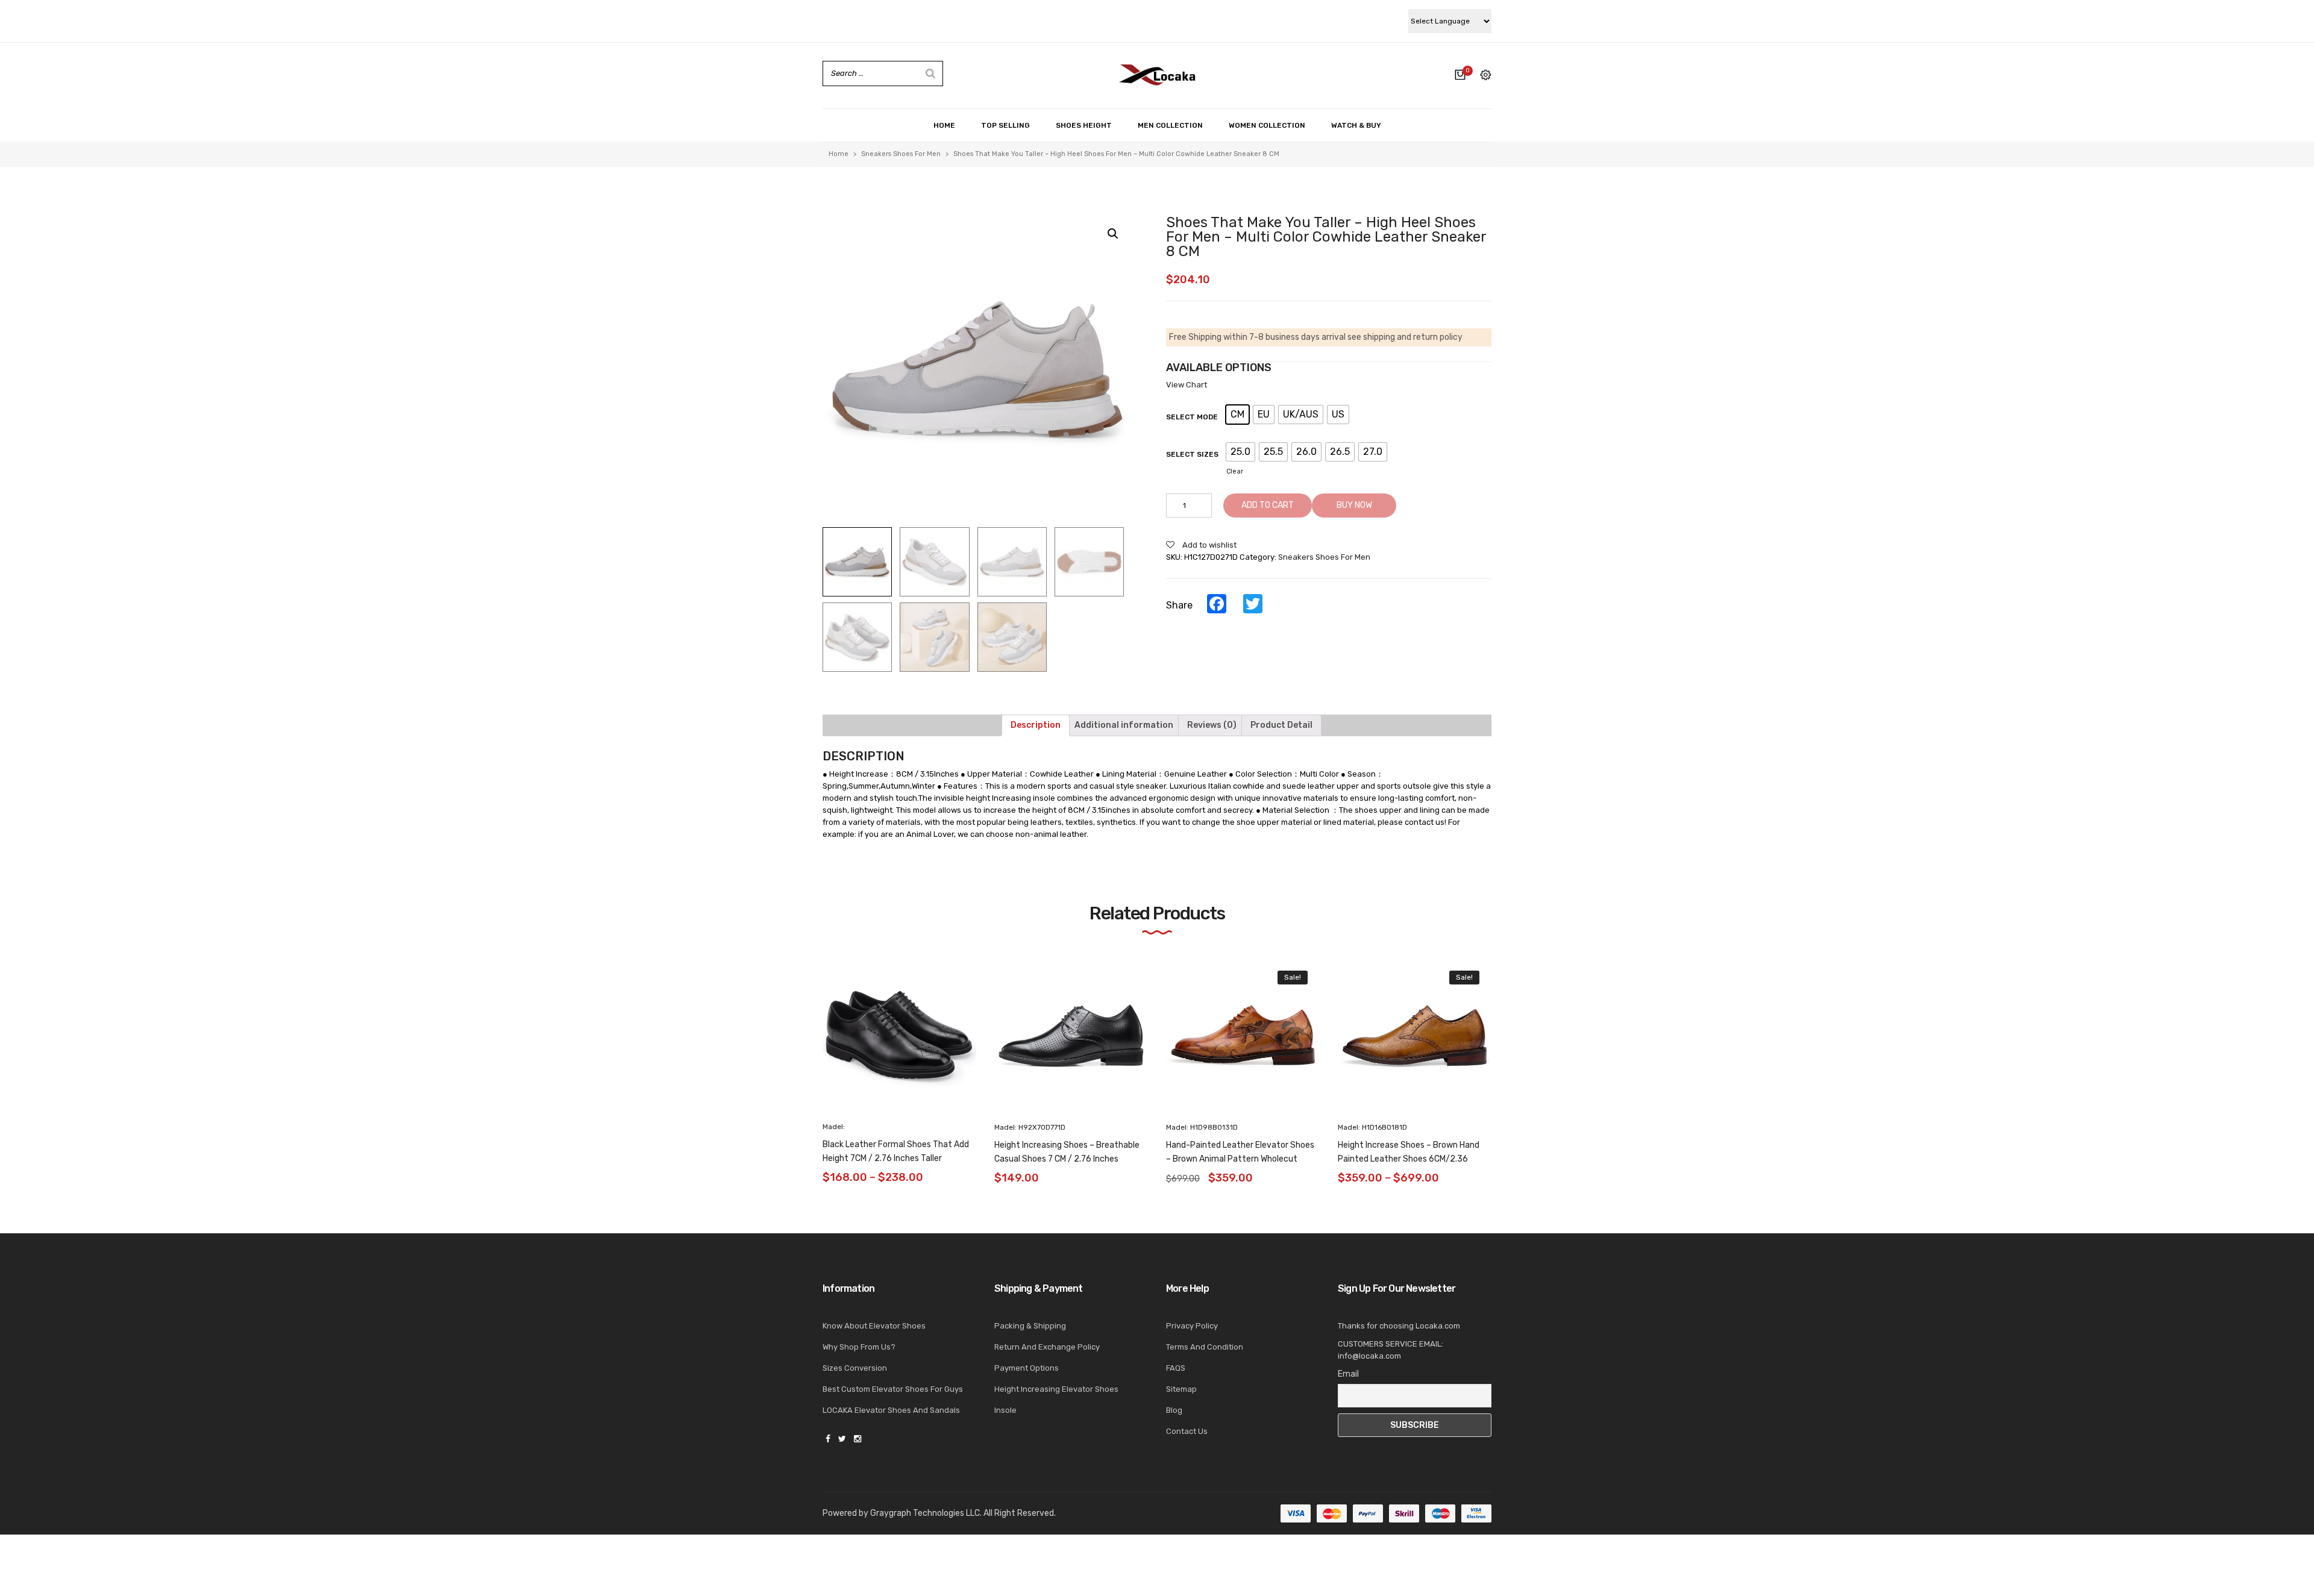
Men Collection (1170, 125)
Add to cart (1268, 505)
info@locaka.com (1369, 1356)
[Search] (930, 74)
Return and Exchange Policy (1047, 1347)
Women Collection (1267, 125)
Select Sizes (1192, 454)
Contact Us (1187, 1431)
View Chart (1187, 385)
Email (1348, 1374)
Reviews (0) (1212, 725)
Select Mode (1192, 417)
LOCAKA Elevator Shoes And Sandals (891, 1410)
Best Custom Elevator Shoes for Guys (893, 1389)
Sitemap (1181, 1389)
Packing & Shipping (1030, 1326)
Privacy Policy (1192, 1326)
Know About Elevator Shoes (874, 1326)
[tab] (1036, 725)
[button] (1514, 1045)
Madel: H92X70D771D (1030, 1127)
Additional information (1124, 725)
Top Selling (1005, 125)
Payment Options (1027, 1368)
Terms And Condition (1205, 1347)
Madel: (834, 1127)
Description (1036, 725)
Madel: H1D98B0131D (1202, 1127)
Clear (1235, 471)
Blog (1174, 1410)
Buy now (1354, 505)
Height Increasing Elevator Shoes (1056, 1389)
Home (944, 125)
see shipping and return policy (1405, 337)
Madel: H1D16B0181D (1372, 1127)
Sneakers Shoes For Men (901, 154)
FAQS (1176, 1368)
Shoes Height (1084, 125)
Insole (1005, 1410)
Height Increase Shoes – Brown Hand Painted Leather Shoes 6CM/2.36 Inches (1409, 1159)
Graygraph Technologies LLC (925, 1513)
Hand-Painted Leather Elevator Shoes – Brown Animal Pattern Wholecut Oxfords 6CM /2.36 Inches (1240, 1159)
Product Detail (1281, 725)
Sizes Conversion (855, 1368)
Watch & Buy (1356, 125)
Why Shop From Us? (859, 1347)
